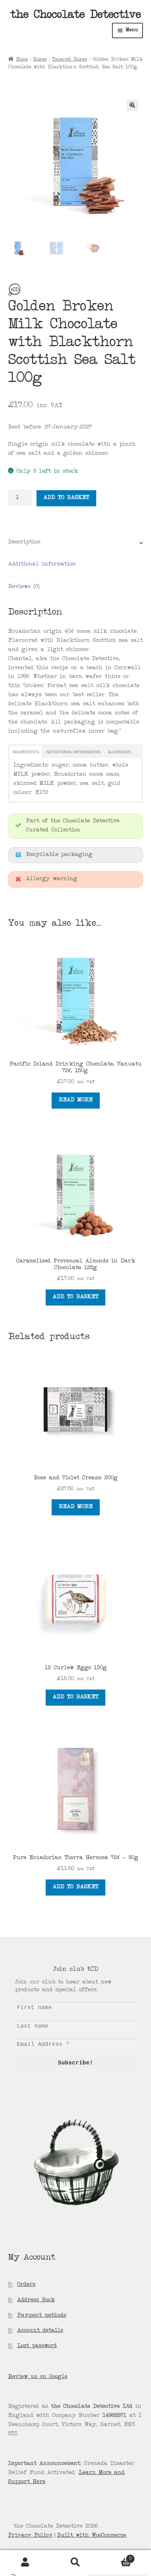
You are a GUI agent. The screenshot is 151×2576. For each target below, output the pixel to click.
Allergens (119, 752)
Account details (40, 2331)
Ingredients (26, 752)
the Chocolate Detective (75, 16)
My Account (25, 2562)
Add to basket (66, 498)
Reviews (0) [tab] (24, 587)
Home (22, 60)
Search (75, 2562)
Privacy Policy (30, 2536)
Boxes (40, 60)
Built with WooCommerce (91, 2536)
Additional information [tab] (42, 564)
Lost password (37, 2346)
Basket (116, 2556)
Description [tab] (24, 542)
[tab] (26, 752)
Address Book (36, 2300)
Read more (76, 1100)
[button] (132, 105)
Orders (26, 2285)
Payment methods (42, 2316)
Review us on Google (38, 2377)
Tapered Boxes (70, 60)
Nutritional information (73, 752)
